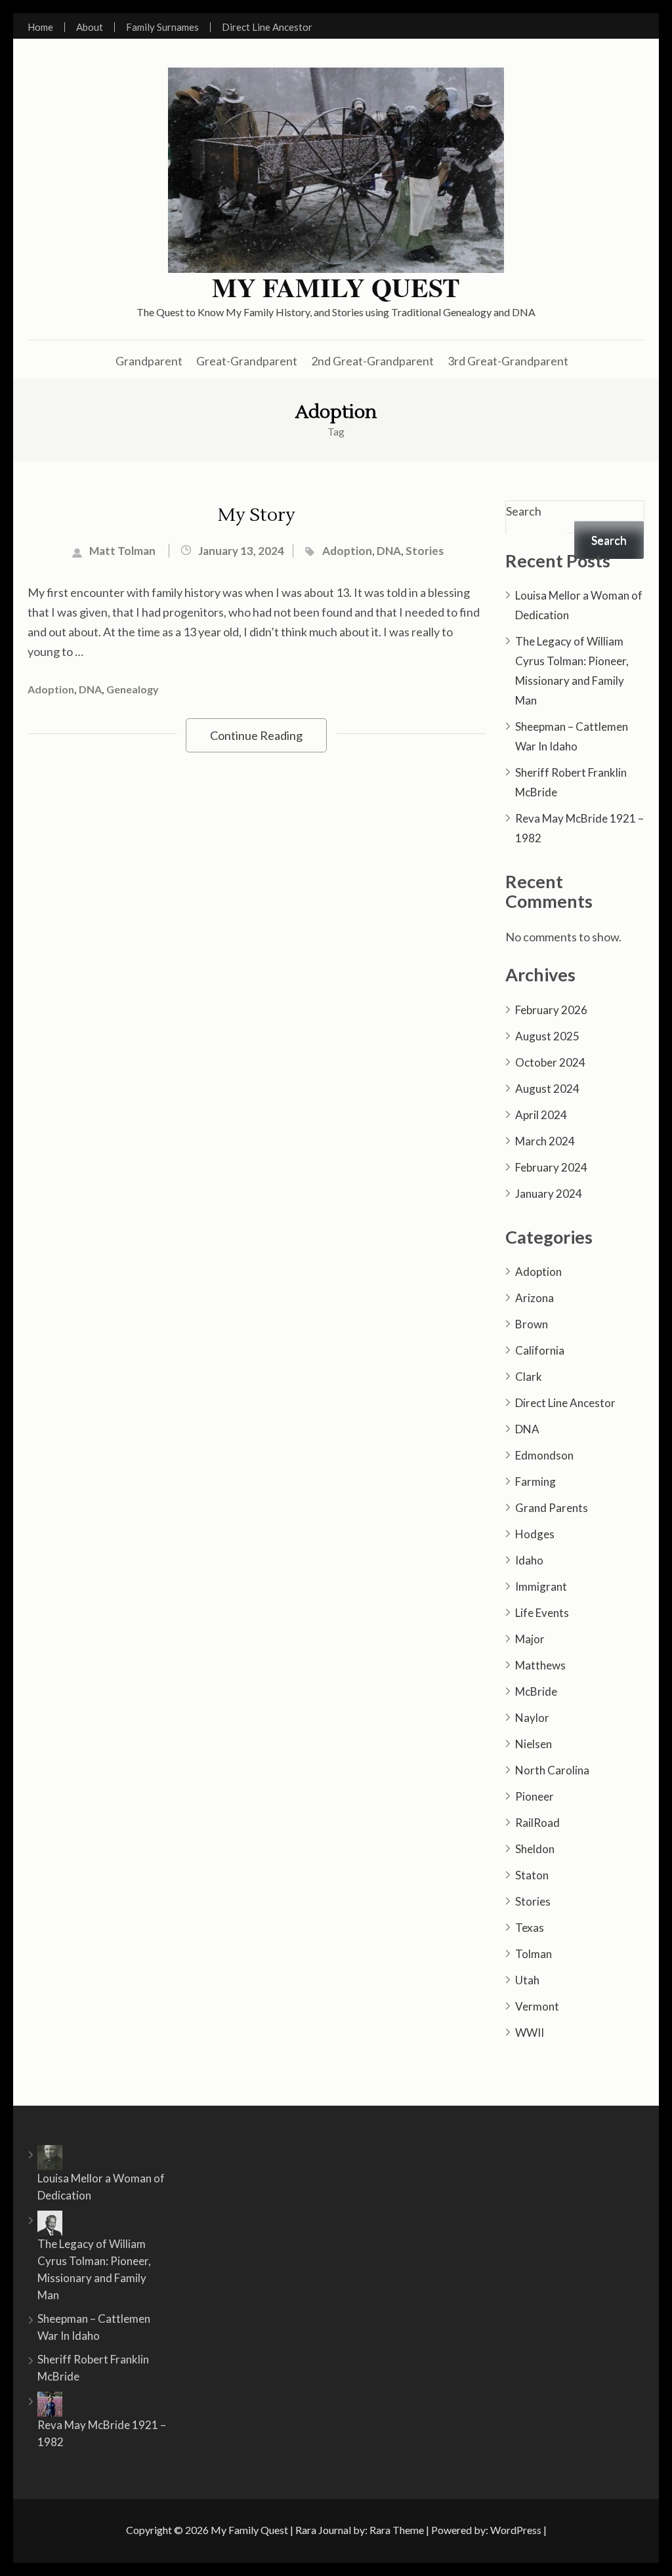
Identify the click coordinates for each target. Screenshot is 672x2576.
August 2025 (547, 1036)
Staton (532, 1875)
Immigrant (541, 1586)
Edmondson (544, 1455)
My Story (257, 515)
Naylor (532, 1718)
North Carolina (552, 1770)
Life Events (542, 1613)
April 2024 (541, 1115)
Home (40, 27)
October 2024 (550, 1062)
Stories (425, 551)
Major (530, 1639)
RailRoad (537, 1823)
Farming (535, 1482)
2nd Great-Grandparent (372, 361)
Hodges (535, 1534)
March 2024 (545, 1141)
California (540, 1350)
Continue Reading (256, 735)
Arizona (535, 1298)
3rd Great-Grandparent (508, 361)
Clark (529, 1377)
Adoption (347, 551)
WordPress (516, 2530)
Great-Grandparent (247, 361)
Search (524, 511)
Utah (527, 1980)
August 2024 (547, 1089)
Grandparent (149, 361)
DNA (389, 551)
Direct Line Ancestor (267, 27)
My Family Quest (336, 287)
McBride (536, 1691)
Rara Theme (397, 2530)
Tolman (534, 1954)
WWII (530, 2033)
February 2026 (551, 1010)
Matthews (540, 1665)
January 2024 (549, 1194)
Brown (532, 1324)
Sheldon (535, 1849)
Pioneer (535, 1796)
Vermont (537, 2006)
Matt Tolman (122, 551)
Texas (530, 1928)
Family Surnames (162, 27)
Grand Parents (552, 1508)
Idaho (529, 1560)
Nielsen (534, 1744)
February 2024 (551, 1167)
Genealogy (133, 689)
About (90, 27)
